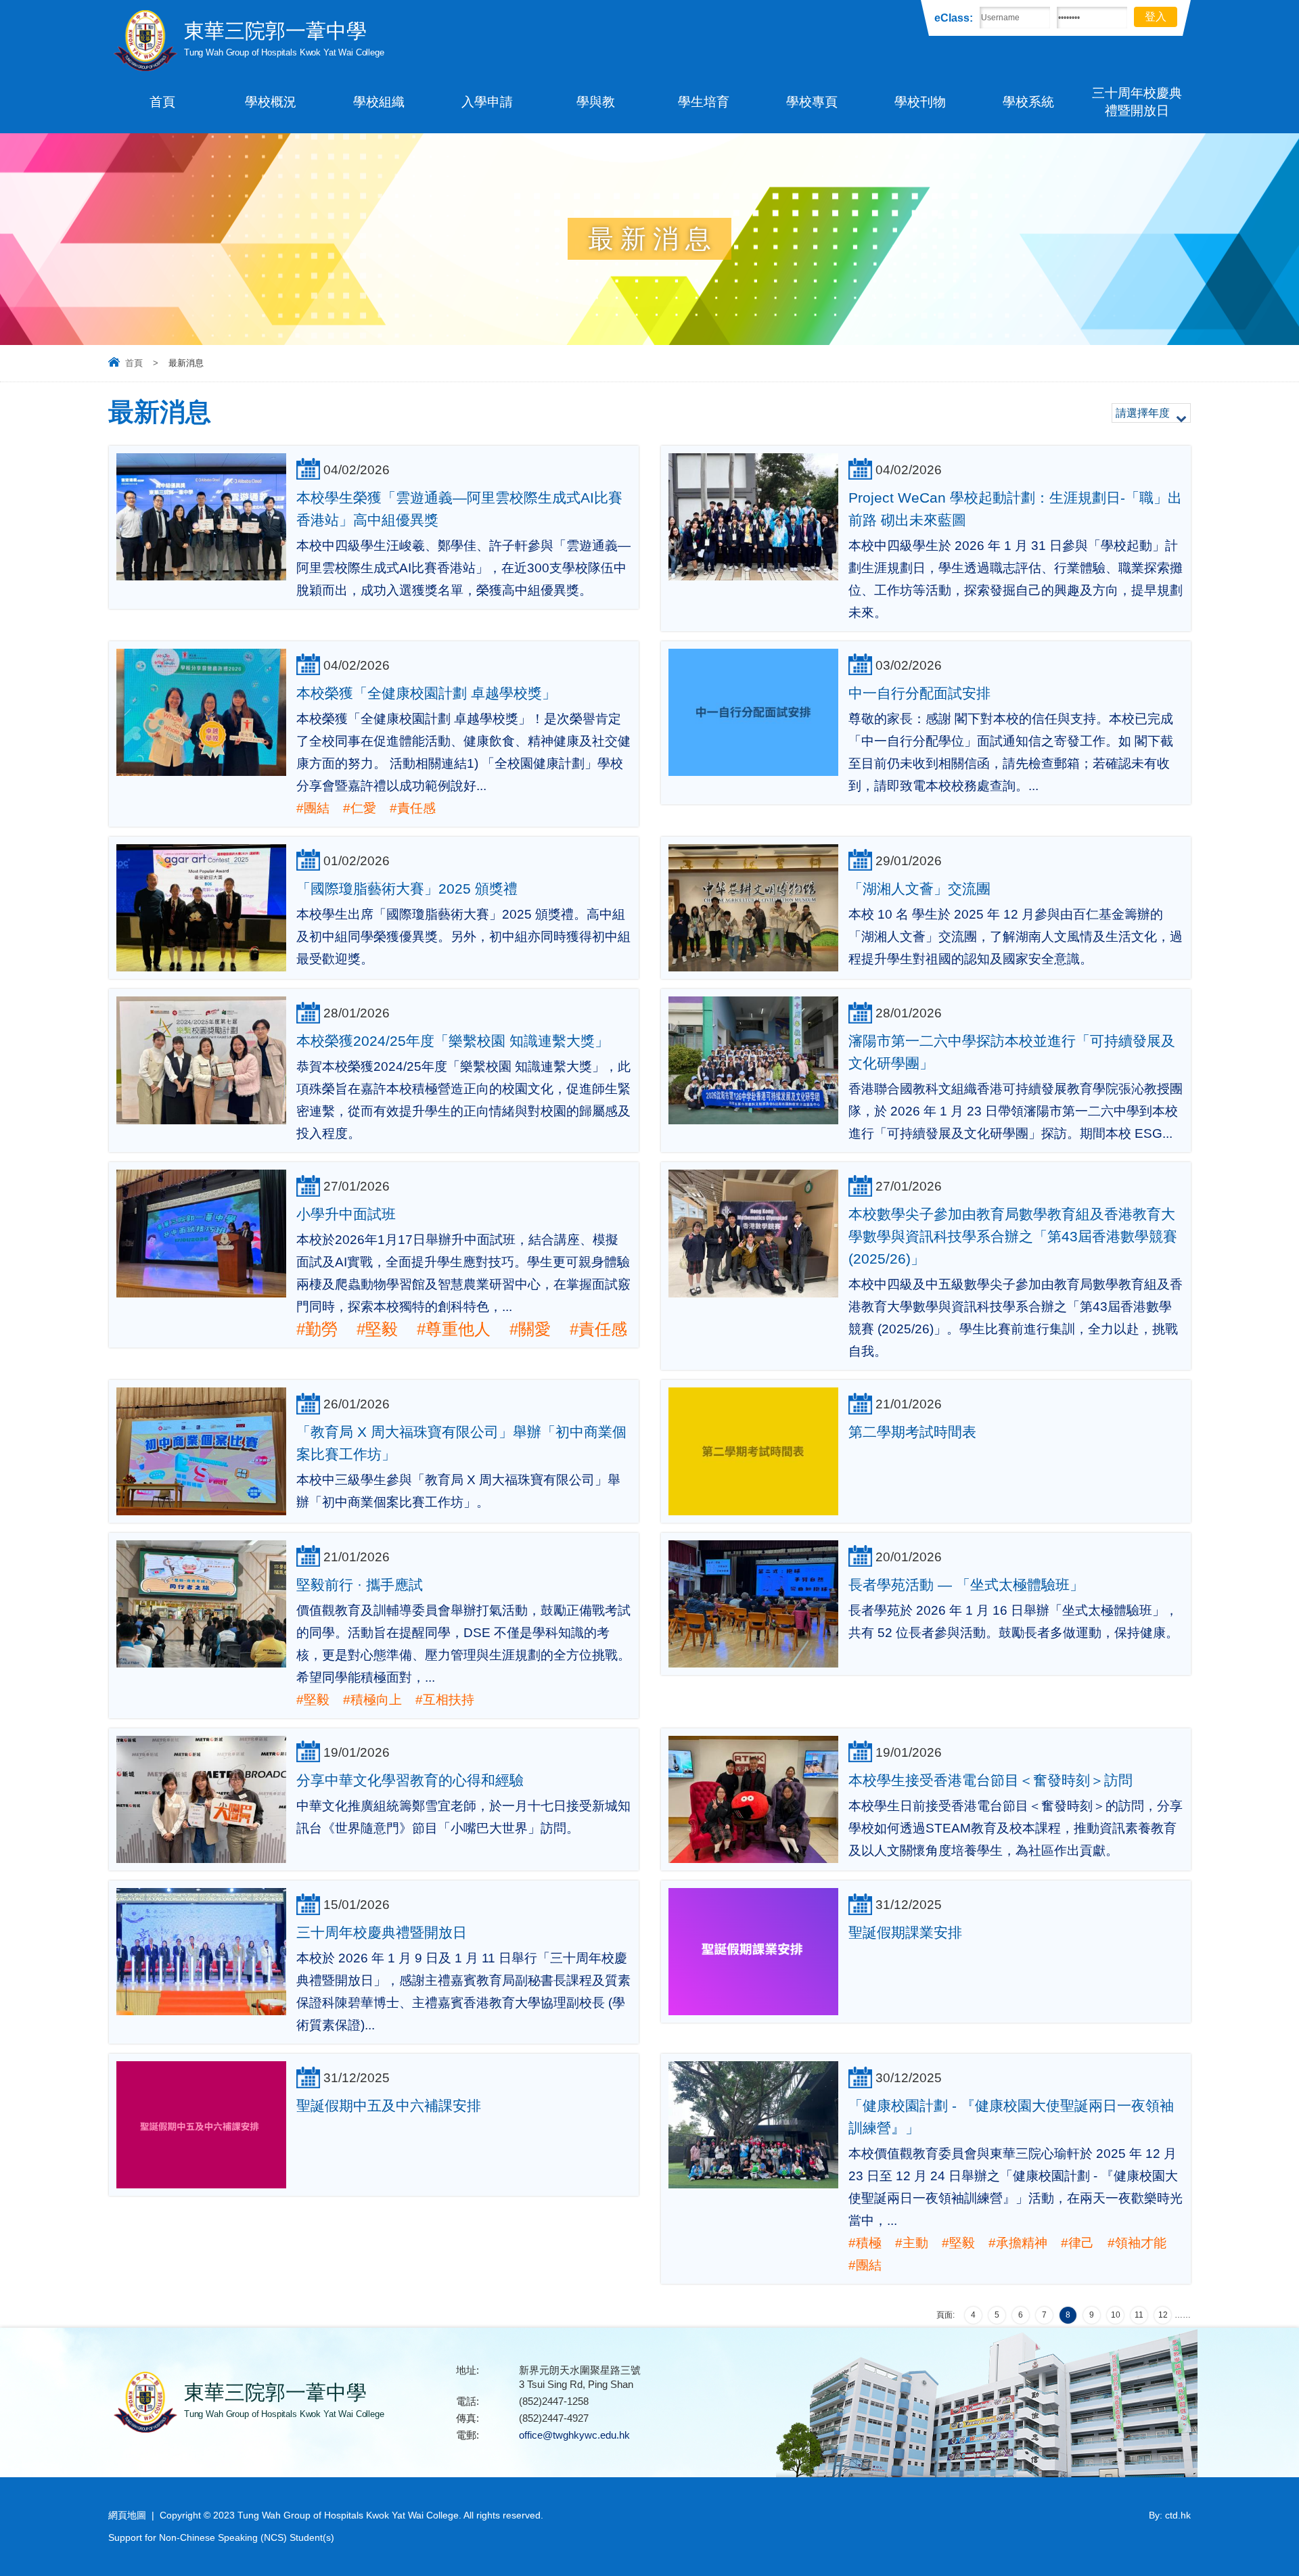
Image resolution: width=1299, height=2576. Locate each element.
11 (1139, 2315)
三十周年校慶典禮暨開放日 (1137, 102)
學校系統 (1028, 102)
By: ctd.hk (1170, 2515)
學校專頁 (812, 102)
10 (1116, 2315)
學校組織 (379, 102)
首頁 (162, 102)
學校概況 (271, 102)
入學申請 (487, 102)
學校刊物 (920, 102)
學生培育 (704, 102)
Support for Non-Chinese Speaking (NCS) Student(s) (221, 2537)
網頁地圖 (127, 2515)
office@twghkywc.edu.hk (574, 2435)
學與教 (596, 102)
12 (1163, 2315)
